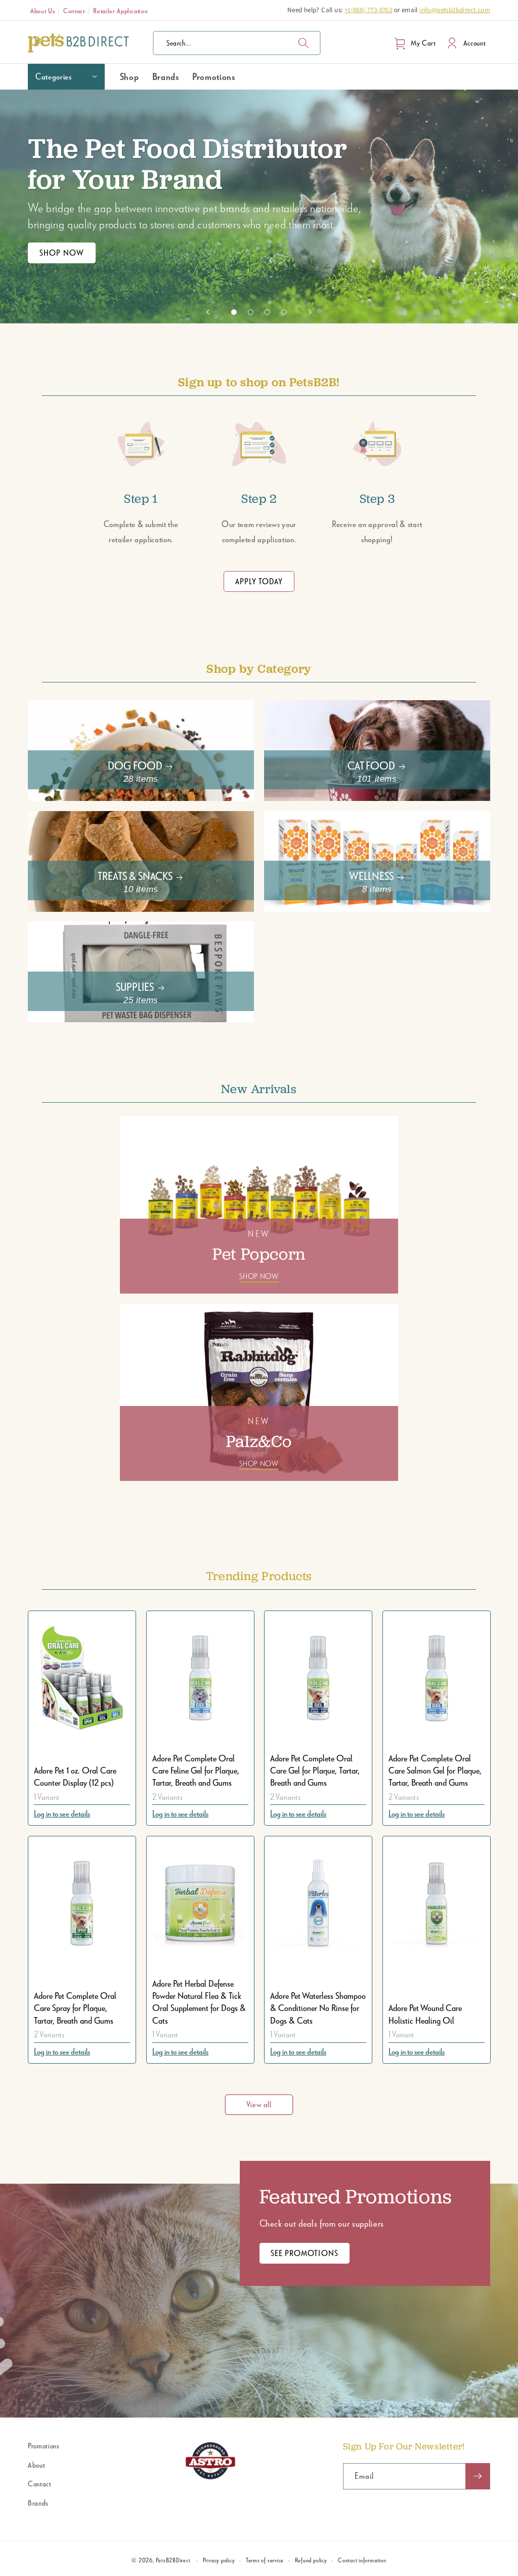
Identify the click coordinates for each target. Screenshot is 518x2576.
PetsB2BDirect (173, 2560)
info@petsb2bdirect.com (455, 10)
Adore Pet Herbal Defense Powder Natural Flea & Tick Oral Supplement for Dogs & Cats (199, 2002)
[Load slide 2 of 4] (251, 312)
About (36, 2465)
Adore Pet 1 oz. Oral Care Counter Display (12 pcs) (75, 1776)
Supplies (135, 987)
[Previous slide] (208, 312)
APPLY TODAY (259, 581)
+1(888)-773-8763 (368, 10)
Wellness (371, 876)
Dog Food (135, 765)
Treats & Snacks (135, 876)
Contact (74, 11)
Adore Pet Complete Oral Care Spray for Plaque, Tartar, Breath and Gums (75, 2008)
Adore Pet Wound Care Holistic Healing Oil (425, 2014)
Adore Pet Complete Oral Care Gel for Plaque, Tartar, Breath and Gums (315, 1770)
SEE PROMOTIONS (305, 2253)
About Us (42, 11)
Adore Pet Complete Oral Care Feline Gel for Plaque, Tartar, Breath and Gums (196, 1770)
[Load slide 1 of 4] (234, 312)
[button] (237, 43)
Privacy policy (219, 2560)
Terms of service (265, 2560)
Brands (38, 2503)
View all (259, 2104)
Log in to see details (62, 1813)
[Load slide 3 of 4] (267, 312)
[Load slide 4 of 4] (284, 312)
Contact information (362, 2560)
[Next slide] (310, 312)
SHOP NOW (62, 253)
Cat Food (371, 765)
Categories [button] (54, 76)
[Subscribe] (478, 2476)
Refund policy (311, 2560)
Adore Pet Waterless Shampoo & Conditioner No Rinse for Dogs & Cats (318, 2008)
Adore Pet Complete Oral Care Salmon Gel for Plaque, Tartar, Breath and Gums (435, 1770)
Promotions (44, 2446)
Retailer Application (120, 11)
